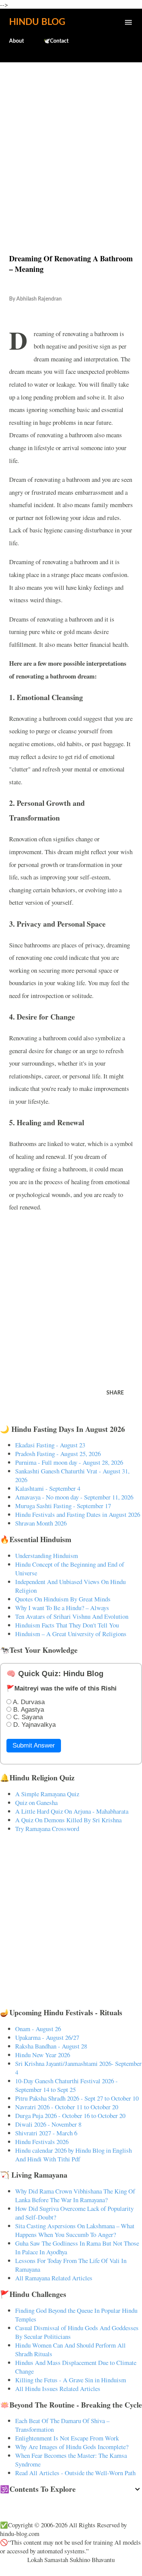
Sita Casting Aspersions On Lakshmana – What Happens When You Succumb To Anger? (75, 2230)
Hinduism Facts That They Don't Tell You (67, 1625)
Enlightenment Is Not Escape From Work (67, 2438)
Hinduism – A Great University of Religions (71, 1634)
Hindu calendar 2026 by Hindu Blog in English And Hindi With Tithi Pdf (73, 2155)
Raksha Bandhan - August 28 (51, 2046)
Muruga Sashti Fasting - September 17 (63, 1506)
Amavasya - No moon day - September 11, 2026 (74, 1497)
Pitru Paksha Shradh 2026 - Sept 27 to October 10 (77, 2098)
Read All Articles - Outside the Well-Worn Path (75, 2473)
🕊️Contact (56, 41)
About (16, 41)
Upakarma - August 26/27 (47, 2037)
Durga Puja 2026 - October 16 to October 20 (70, 2116)
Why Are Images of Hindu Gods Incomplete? (72, 2447)
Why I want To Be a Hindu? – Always (62, 1608)
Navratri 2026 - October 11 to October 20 (67, 2107)
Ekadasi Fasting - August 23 (50, 1445)
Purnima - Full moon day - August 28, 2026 (69, 1462)
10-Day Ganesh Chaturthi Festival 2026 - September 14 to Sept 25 (66, 2085)
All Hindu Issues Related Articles (58, 2389)
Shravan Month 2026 (41, 1523)
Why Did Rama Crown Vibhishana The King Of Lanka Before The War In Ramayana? (75, 2195)
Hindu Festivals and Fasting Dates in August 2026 (78, 1514)
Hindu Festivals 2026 (42, 2142)
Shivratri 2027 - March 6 (46, 2133)
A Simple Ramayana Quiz (47, 1794)
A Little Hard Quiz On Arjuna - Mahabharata (72, 1811)
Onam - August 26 (38, 2029)
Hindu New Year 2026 (43, 2055)
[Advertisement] (71, 142)
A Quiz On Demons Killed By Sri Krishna (68, 1820)
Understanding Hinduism (47, 1556)
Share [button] (115, 1393)
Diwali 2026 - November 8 (48, 2124)
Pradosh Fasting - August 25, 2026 (58, 1454)
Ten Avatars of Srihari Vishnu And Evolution (72, 1616)
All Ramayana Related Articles (54, 2278)
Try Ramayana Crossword (47, 1829)
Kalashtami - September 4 (48, 1488)
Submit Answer (34, 1745)
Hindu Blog (37, 22)
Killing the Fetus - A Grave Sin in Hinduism (71, 2380)
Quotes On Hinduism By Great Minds (63, 1599)
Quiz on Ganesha (36, 1802)
